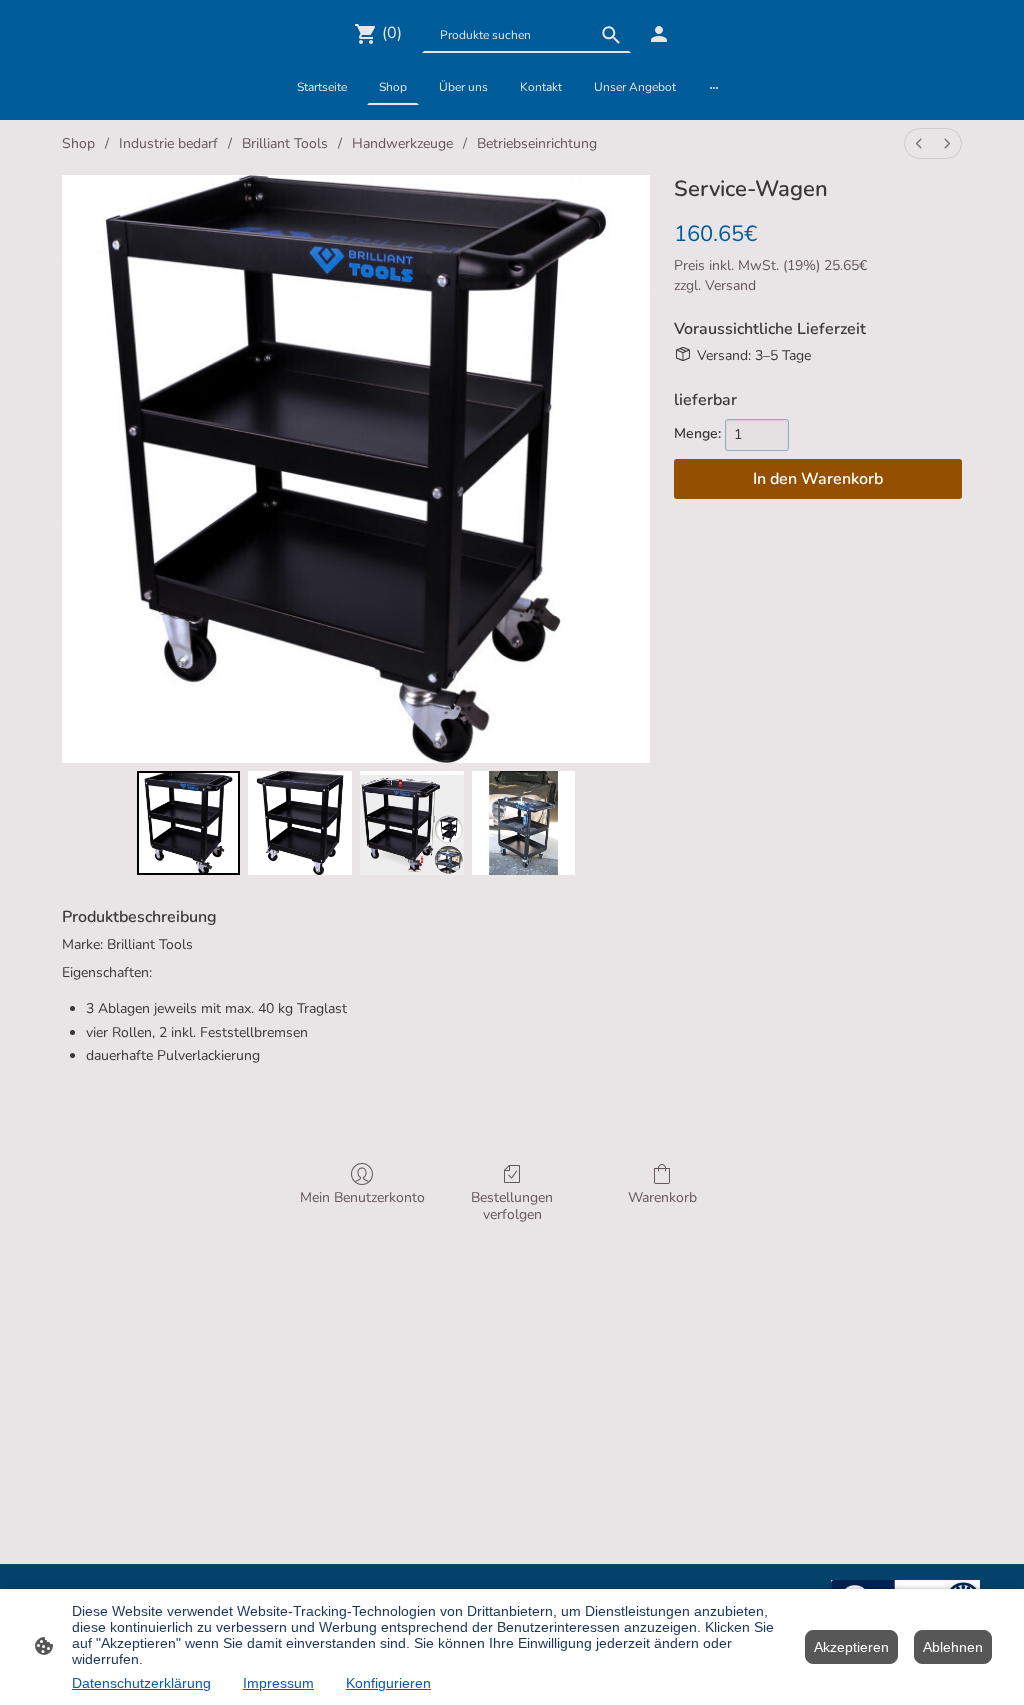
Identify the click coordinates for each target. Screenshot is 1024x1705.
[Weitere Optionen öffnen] (714, 87)
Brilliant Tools (285, 143)
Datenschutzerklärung (141, 1683)
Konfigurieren (388, 1683)
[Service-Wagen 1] (300, 823)
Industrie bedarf (168, 143)
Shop (78, 143)
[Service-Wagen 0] (189, 823)
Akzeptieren (851, 1647)
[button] (611, 35)
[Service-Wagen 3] (524, 823)
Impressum (278, 1683)
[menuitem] (919, 143)
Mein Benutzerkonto (362, 1197)
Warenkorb (662, 1197)
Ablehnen (953, 1647)
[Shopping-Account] (659, 34)
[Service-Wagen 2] (412, 823)
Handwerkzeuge (402, 143)
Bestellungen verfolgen (512, 1206)
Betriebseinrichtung (537, 143)
